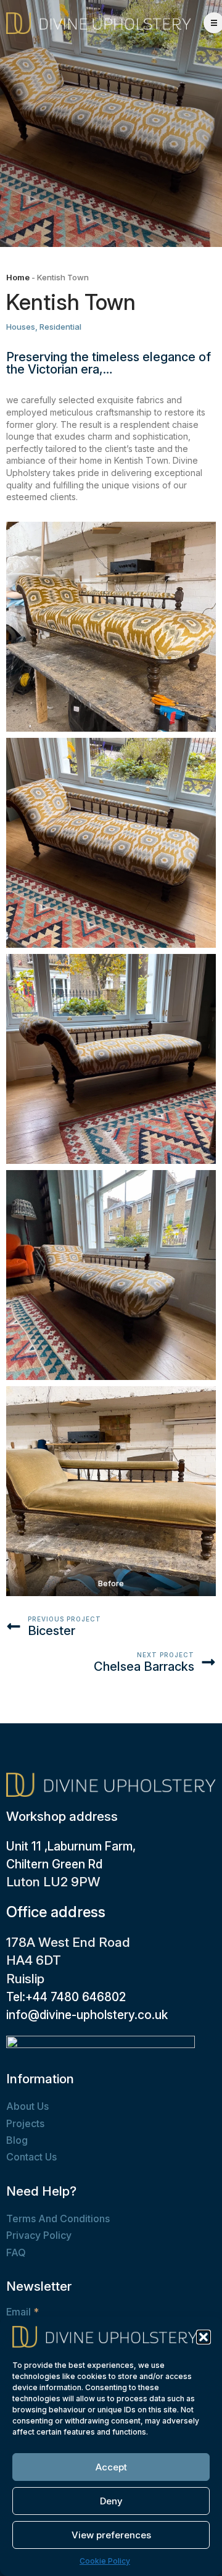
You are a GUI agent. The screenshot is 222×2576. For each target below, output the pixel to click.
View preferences (111, 2535)
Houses (21, 327)
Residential (60, 327)
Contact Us (31, 2157)
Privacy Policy (39, 2235)
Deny (111, 2501)
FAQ (16, 2252)
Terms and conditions (58, 2218)
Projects (25, 2123)
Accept (111, 2467)
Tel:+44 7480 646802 (66, 1997)
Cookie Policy (105, 2561)
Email (23, 2312)
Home (18, 277)
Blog (17, 2140)
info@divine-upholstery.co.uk (87, 2015)
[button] (203, 2337)
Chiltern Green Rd (54, 1864)
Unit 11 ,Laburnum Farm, (71, 1846)
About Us (27, 2106)
